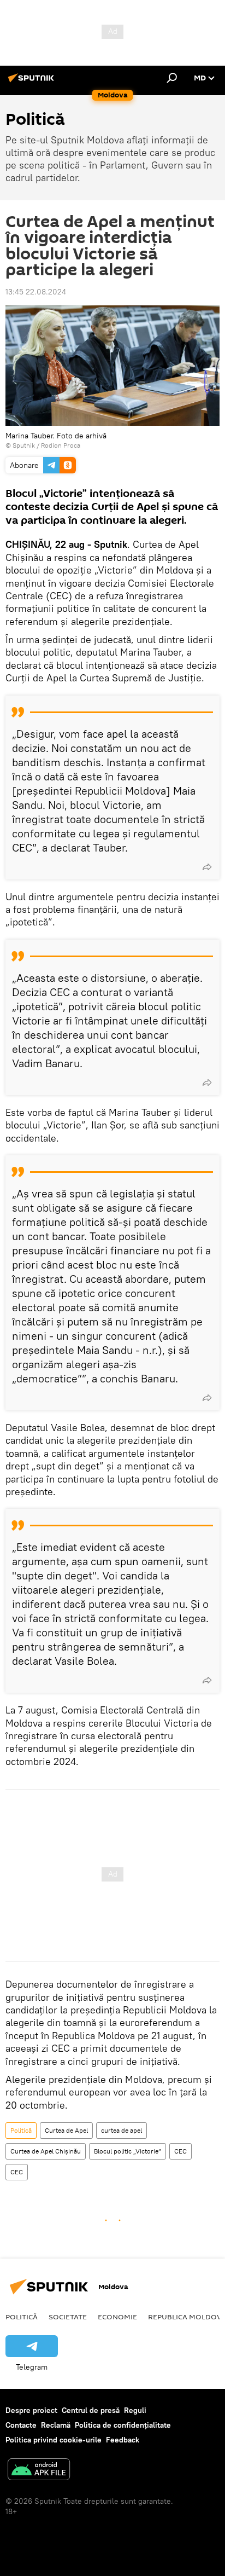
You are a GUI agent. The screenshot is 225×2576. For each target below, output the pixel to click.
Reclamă (56, 2425)
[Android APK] (39, 2471)
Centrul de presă (91, 2410)
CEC (180, 2151)
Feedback (123, 2440)
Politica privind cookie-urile (54, 2440)
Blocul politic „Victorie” (128, 2151)
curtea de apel (122, 2130)
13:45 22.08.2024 (36, 292)
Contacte (21, 2425)
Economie (117, 2317)
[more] (207, 867)
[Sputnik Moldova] (33, 82)
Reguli (135, 2410)
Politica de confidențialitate (123, 2425)
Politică (21, 2130)
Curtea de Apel (66, 2130)
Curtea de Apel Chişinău (46, 2151)
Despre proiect (31, 2410)
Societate (68, 2317)
